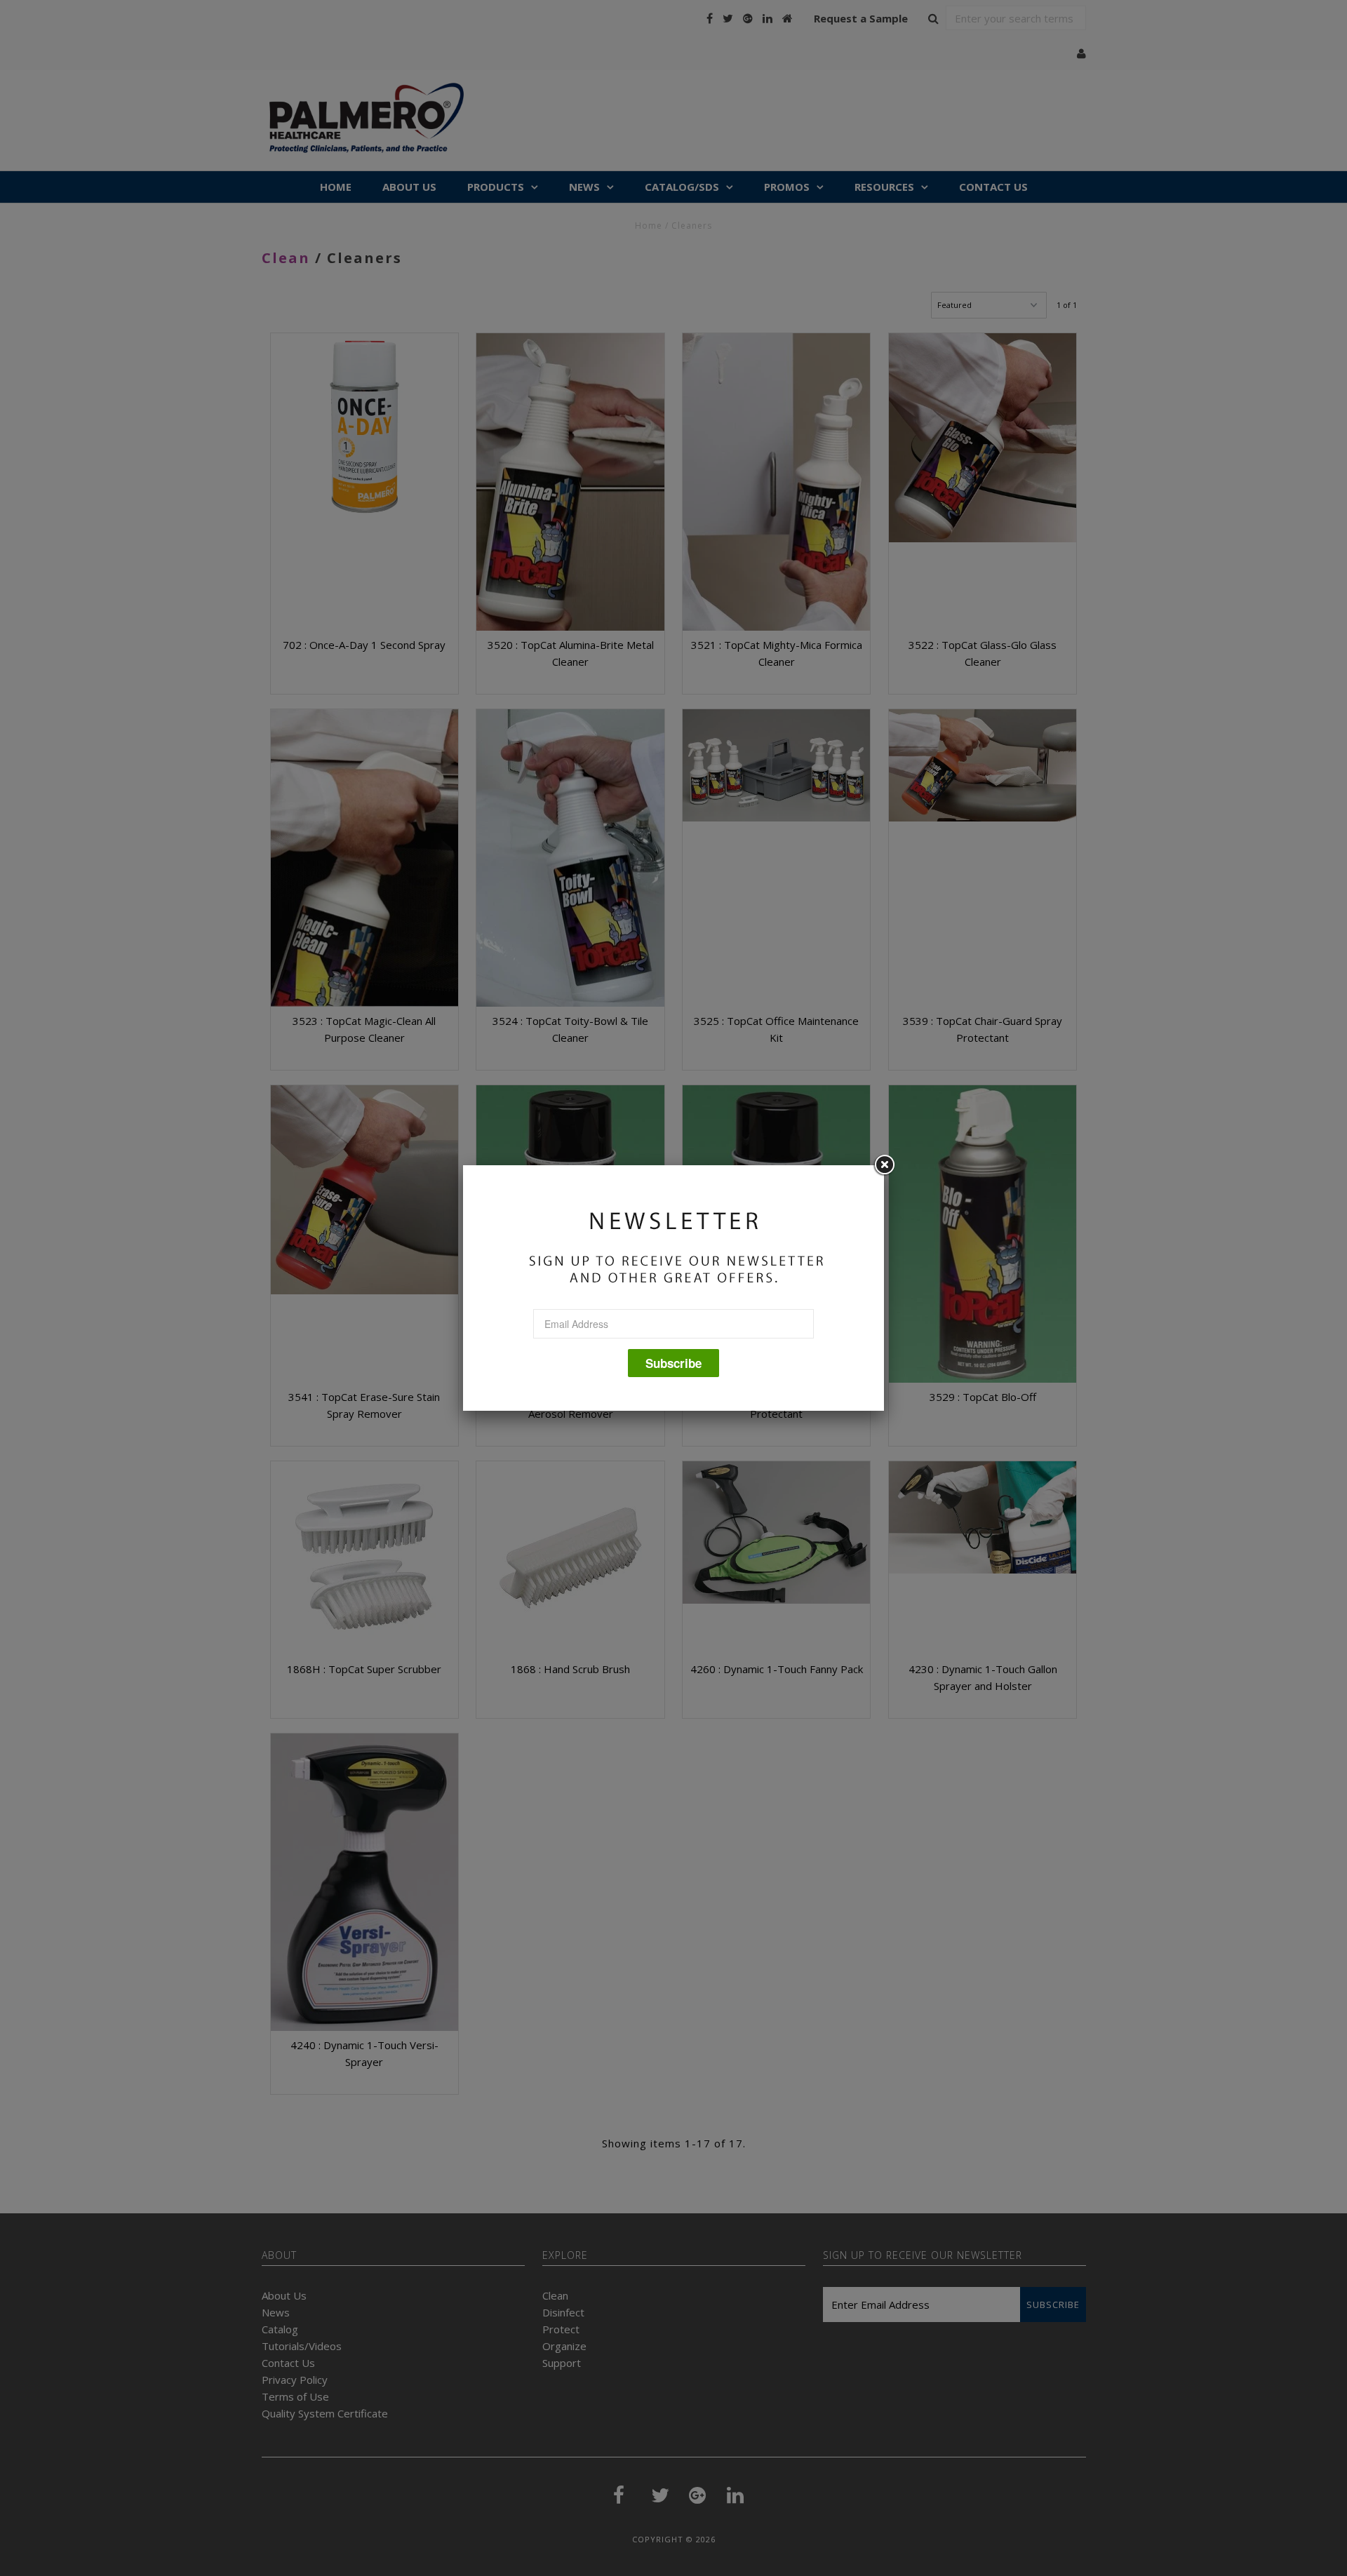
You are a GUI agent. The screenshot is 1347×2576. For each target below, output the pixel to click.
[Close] (884, 1165)
